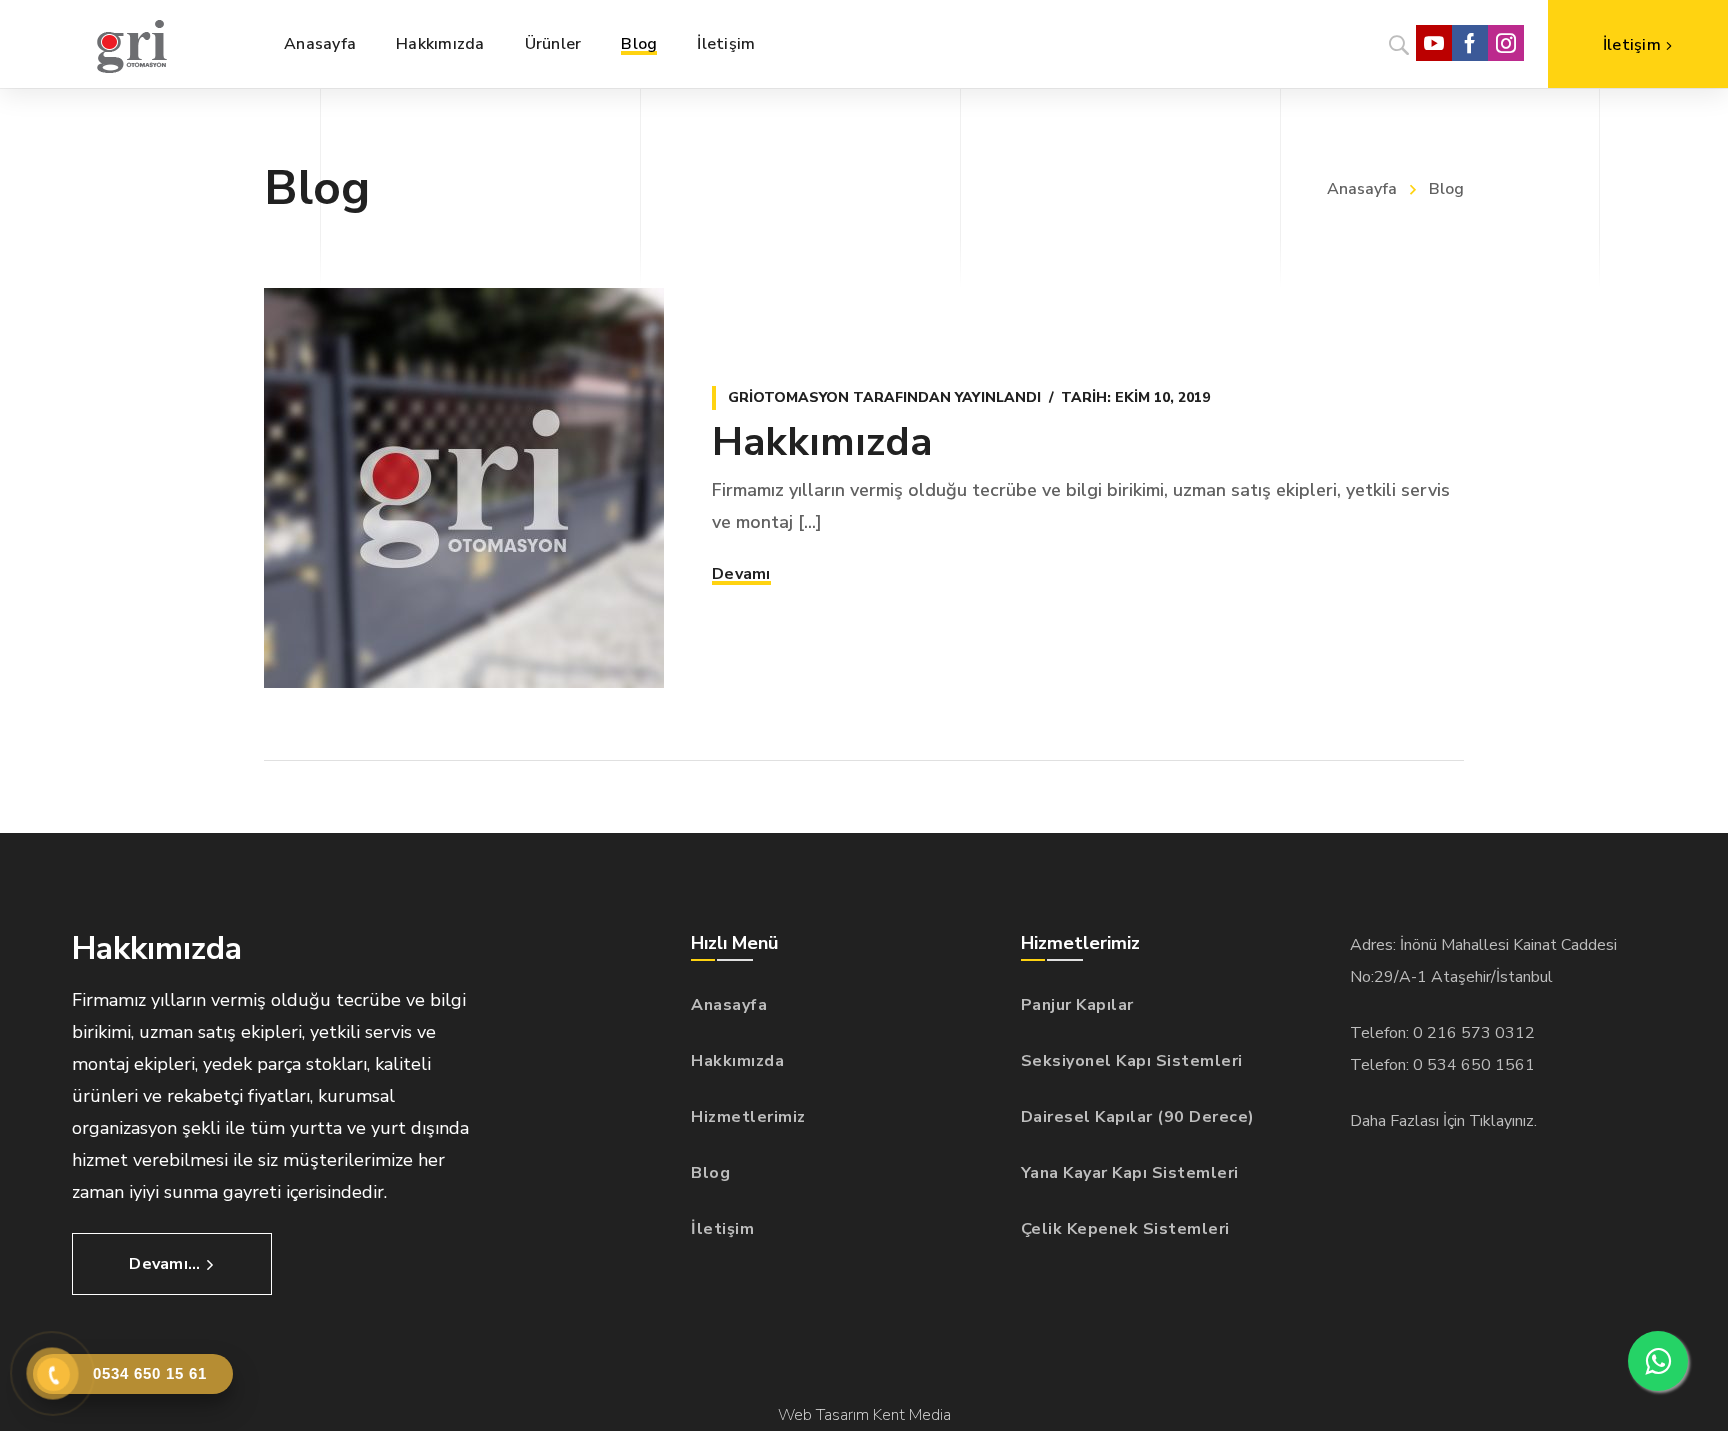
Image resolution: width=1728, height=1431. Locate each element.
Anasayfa (1362, 189)
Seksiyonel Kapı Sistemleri (1132, 1061)
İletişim (722, 1229)
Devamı (741, 574)
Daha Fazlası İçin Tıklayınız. (1443, 1121)
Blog (710, 1173)
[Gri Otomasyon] (132, 44)
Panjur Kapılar (1077, 1005)
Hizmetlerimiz (748, 1117)
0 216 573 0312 (1474, 1033)
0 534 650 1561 (1474, 1065)
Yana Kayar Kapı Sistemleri (1130, 1173)
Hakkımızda (822, 442)
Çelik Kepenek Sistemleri (1125, 1229)
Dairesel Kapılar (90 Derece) (1138, 1117)
